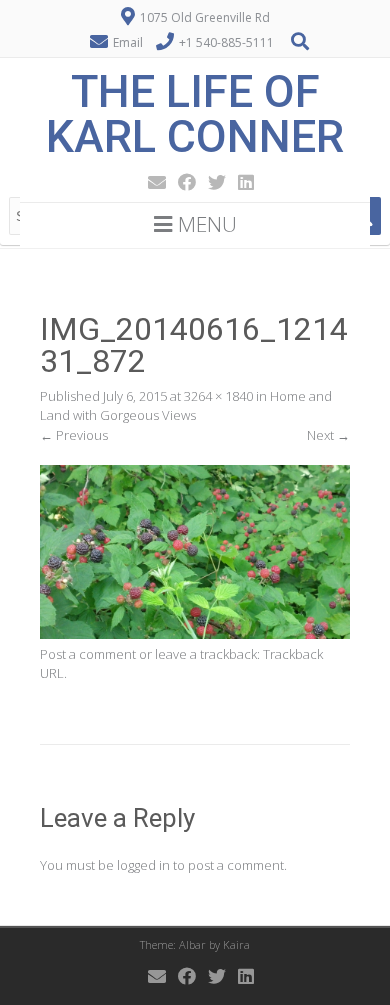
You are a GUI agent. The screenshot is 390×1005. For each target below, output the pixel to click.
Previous (74, 435)
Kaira (236, 944)
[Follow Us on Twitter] (211, 182)
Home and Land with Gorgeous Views (186, 406)
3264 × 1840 (218, 396)
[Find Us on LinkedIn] (240, 182)
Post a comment (88, 654)
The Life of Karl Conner (195, 114)
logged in (143, 865)
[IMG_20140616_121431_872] (195, 634)
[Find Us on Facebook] (181, 182)
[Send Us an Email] (151, 182)
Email (128, 42)
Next (328, 435)
